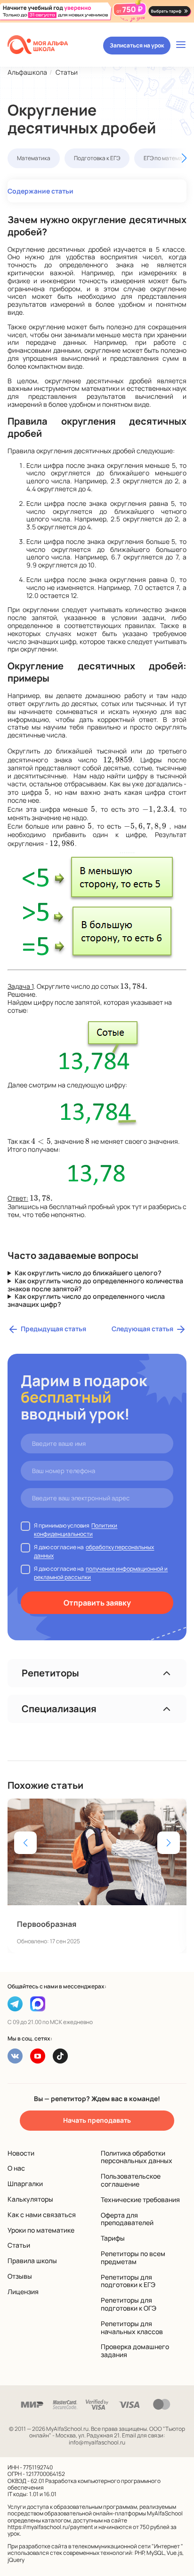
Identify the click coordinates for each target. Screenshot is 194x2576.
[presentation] (118, 760)
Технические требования (140, 2200)
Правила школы (32, 2261)
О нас (16, 2168)
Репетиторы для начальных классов (132, 2328)
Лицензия (23, 2292)
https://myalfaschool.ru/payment (50, 2527)
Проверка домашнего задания (135, 2351)
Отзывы (20, 2276)
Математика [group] (34, 158)
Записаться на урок (137, 45)
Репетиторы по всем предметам (133, 2258)
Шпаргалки (25, 2184)
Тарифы (113, 2238)
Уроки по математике (41, 2230)
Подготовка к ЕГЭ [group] (97, 158)
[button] (170, 158)
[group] (97, 1876)
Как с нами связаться (42, 2215)
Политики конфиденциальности (76, 1530)
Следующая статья (142, 1329)
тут (137, 1207)
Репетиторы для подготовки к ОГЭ (129, 2304)
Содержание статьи (40, 191)
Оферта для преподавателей (127, 2219)
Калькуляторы (30, 2199)
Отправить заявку (97, 1603)
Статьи (19, 2245)
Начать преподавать (97, 2120)
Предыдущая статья (53, 1329)
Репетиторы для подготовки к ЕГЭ (128, 2281)
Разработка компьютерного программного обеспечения (84, 2484)
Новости (21, 2153)
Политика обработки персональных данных (137, 2157)
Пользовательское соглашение (131, 2180)
